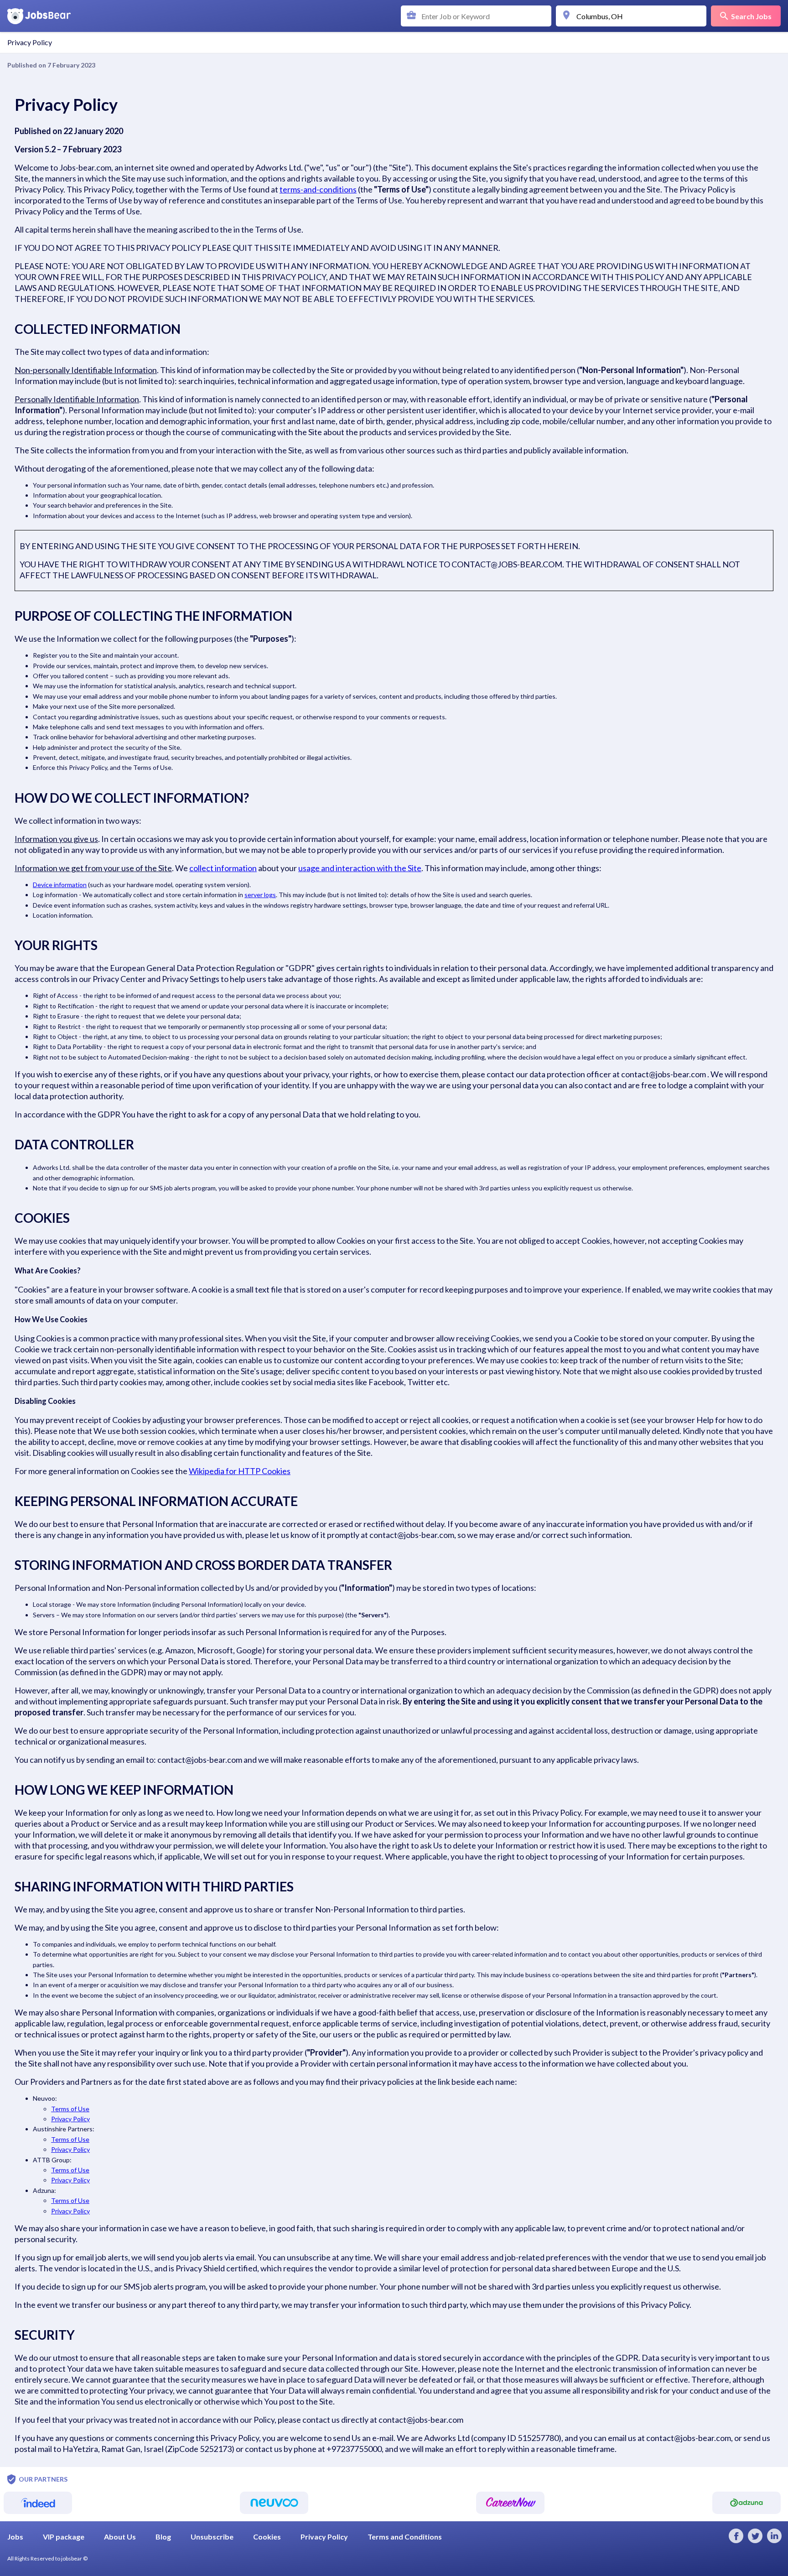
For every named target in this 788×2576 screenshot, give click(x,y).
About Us (120, 2537)
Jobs (15, 2537)
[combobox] (478, 16)
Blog (163, 2537)
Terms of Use (70, 2109)
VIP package (64, 2537)
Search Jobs (751, 16)
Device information (60, 885)
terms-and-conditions (318, 189)
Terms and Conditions (405, 2537)
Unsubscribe (212, 2537)
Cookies (267, 2537)
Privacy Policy (70, 2119)
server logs (260, 895)
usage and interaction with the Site (360, 868)
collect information (223, 868)
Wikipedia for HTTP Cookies (240, 1471)
